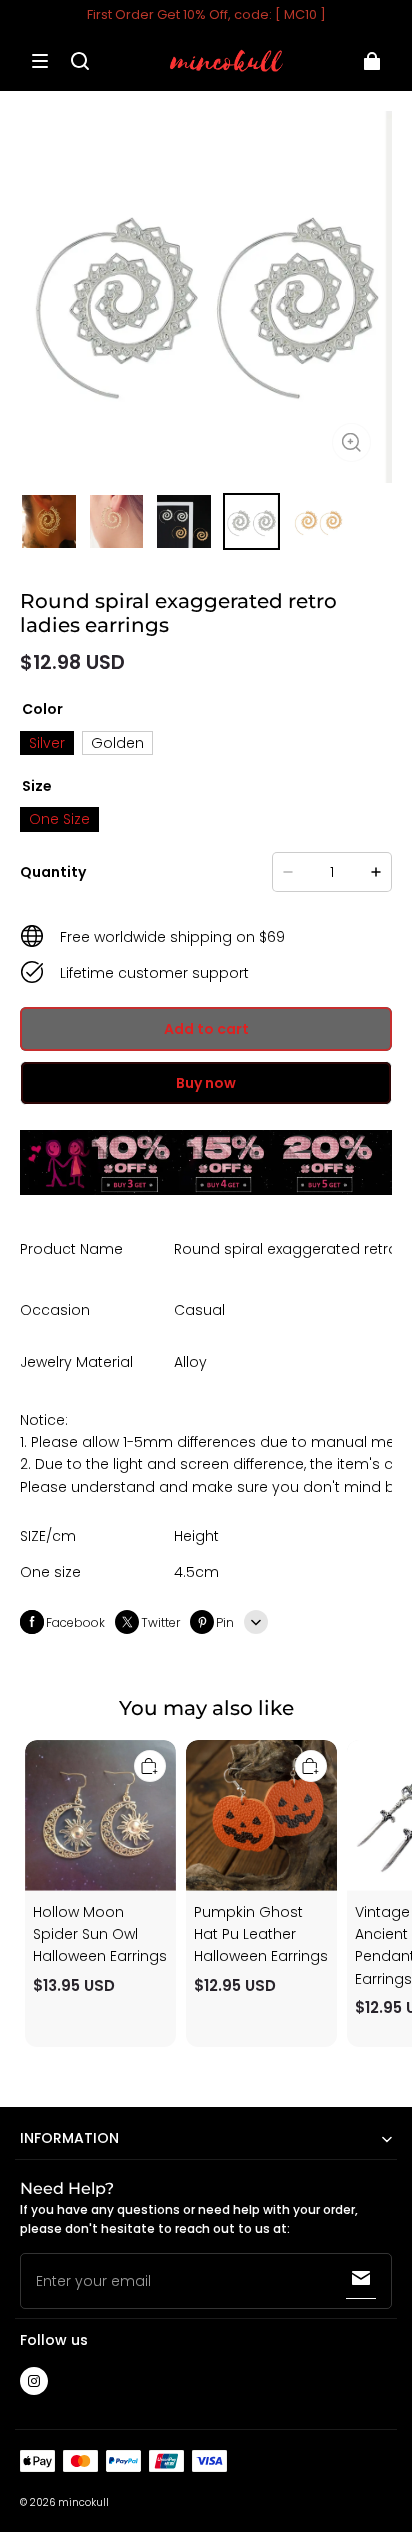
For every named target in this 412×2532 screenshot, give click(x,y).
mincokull (83, 2502)
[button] (40, 61)
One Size (59, 819)
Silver (47, 743)
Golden (117, 743)
